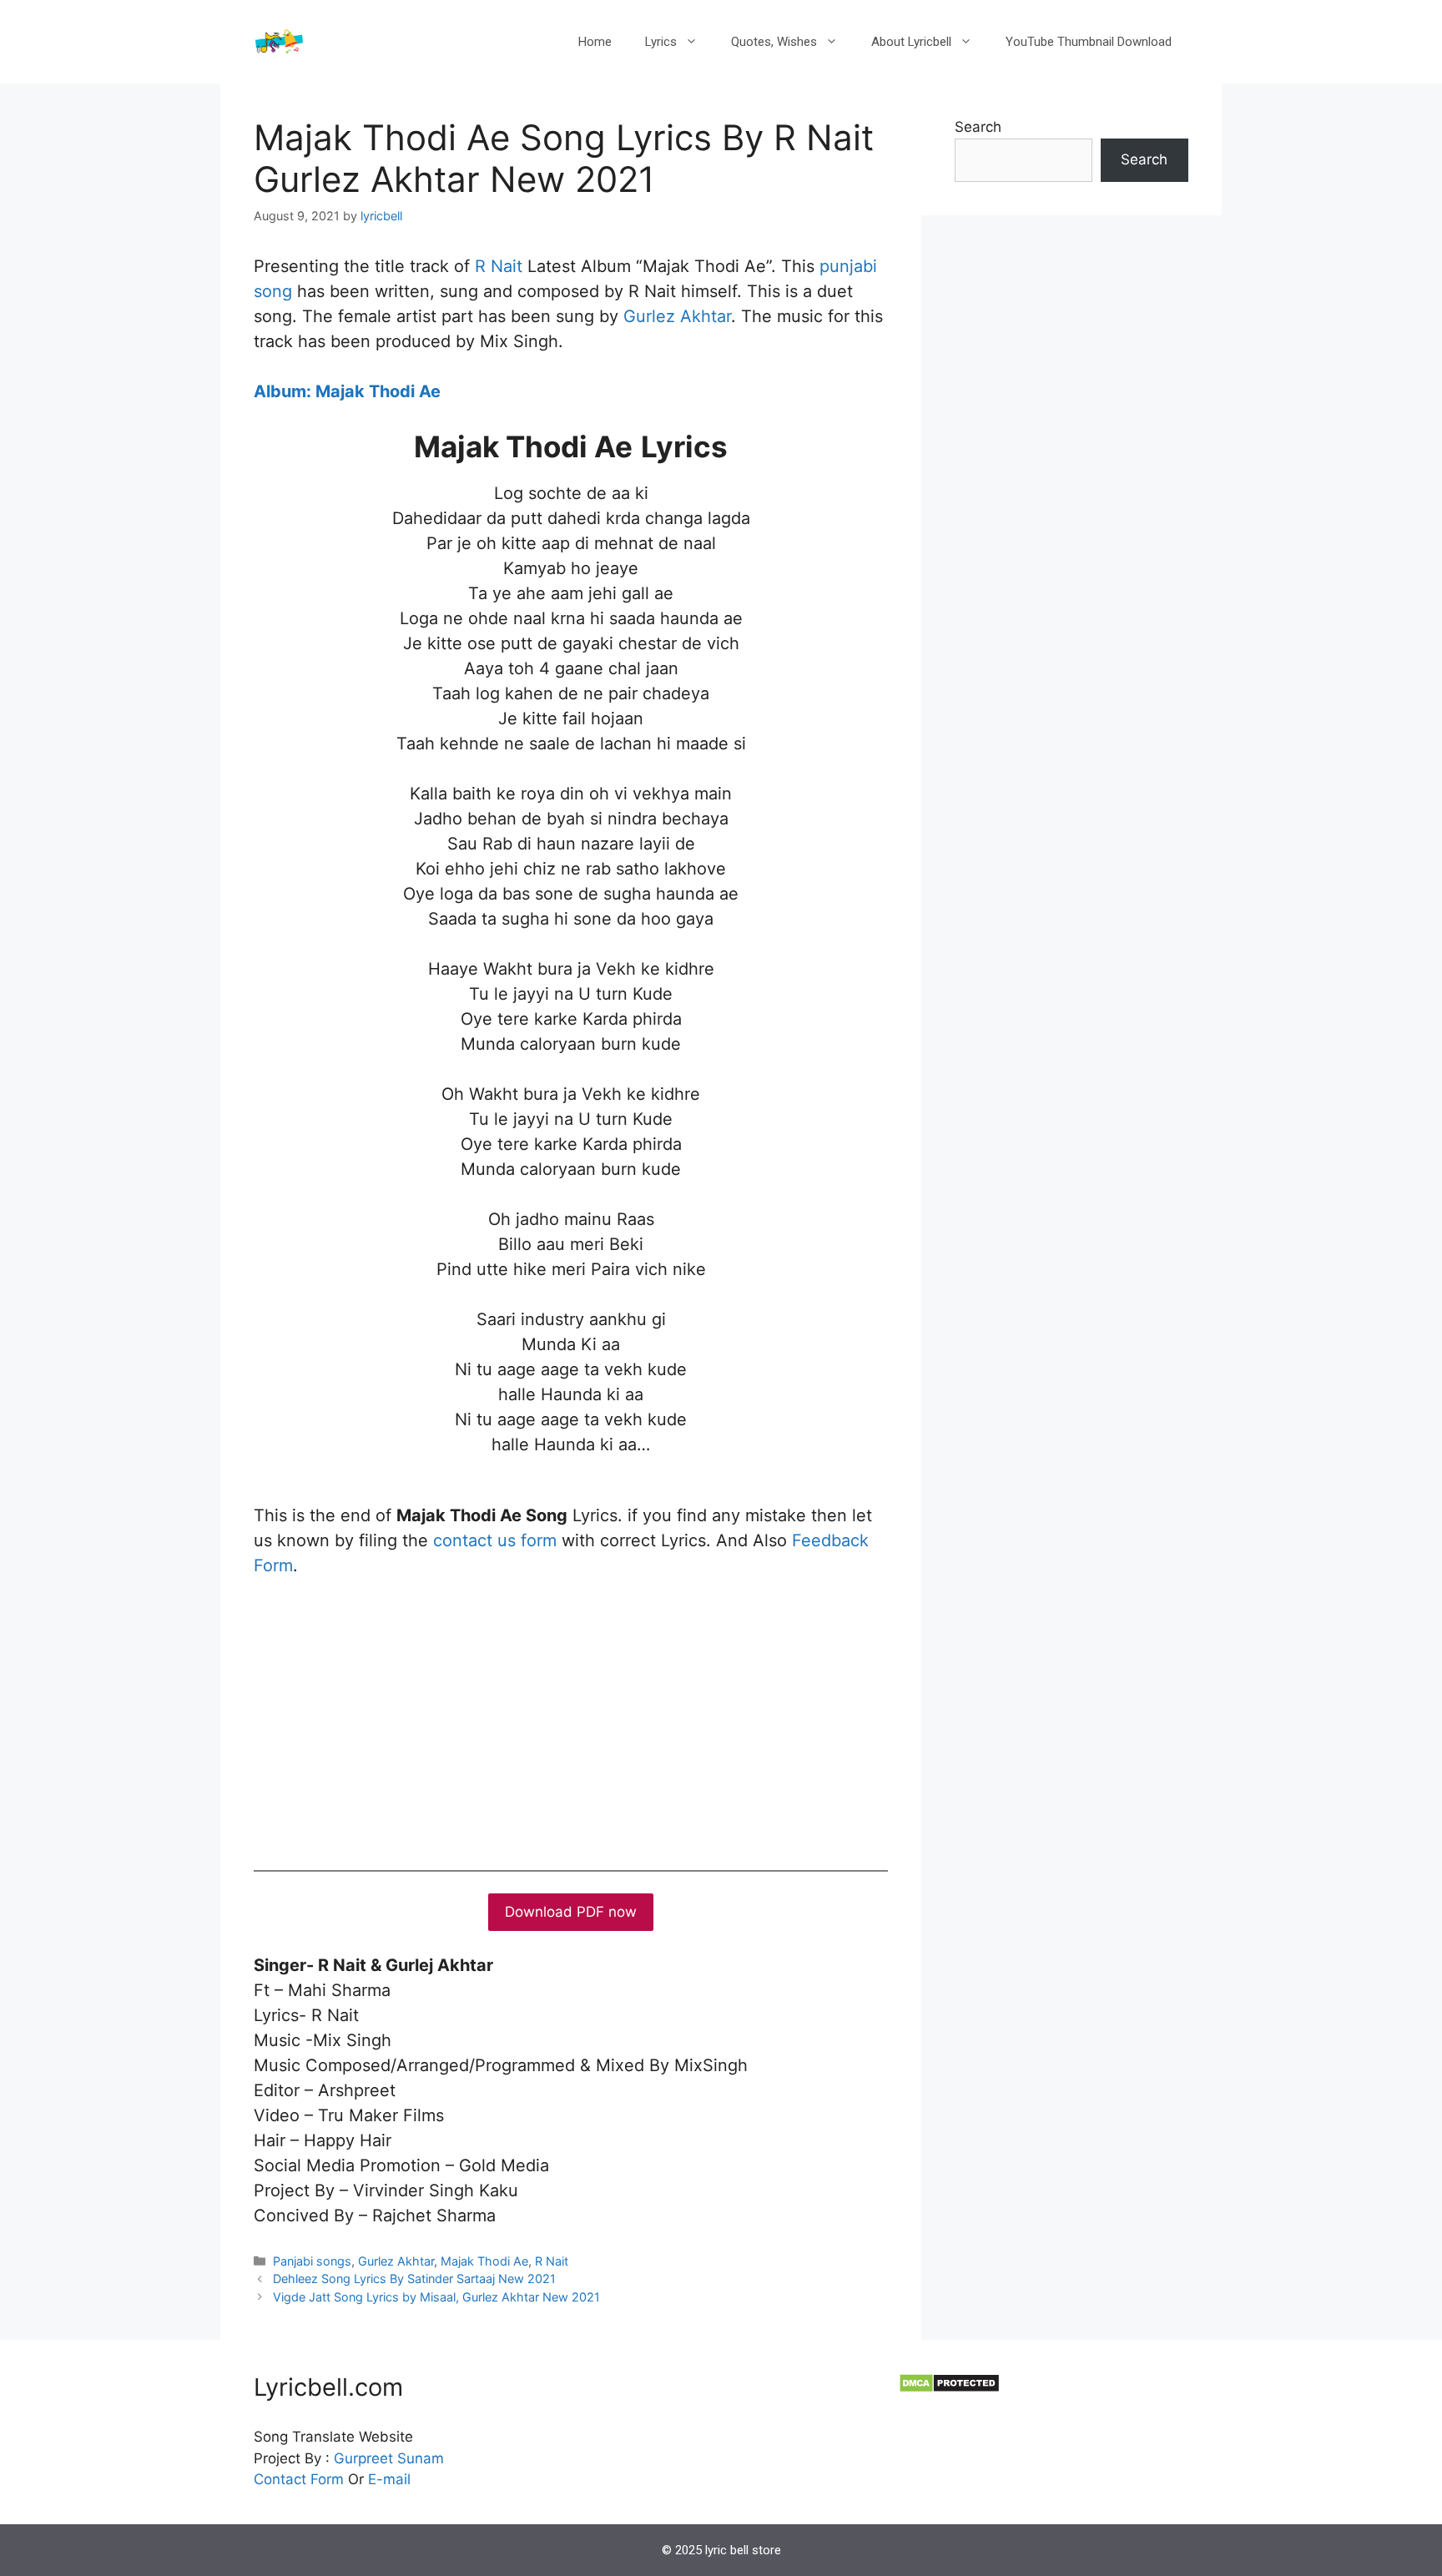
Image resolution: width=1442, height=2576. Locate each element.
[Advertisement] (571, 1720)
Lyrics (661, 42)
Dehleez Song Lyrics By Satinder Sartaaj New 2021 (414, 2279)
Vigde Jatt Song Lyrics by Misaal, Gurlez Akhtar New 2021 (436, 2297)
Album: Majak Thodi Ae (347, 391)
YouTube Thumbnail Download (1089, 42)
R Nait (499, 266)
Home (595, 42)
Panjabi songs (312, 2261)
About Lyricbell (911, 42)
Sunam (418, 2458)
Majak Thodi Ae (484, 2261)
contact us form (495, 1540)
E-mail (389, 2479)
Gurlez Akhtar (677, 316)
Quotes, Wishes (774, 42)
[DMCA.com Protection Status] (949, 2388)
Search (978, 127)
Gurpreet (363, 2458)
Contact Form (299, 2479)
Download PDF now (571, 1912)
